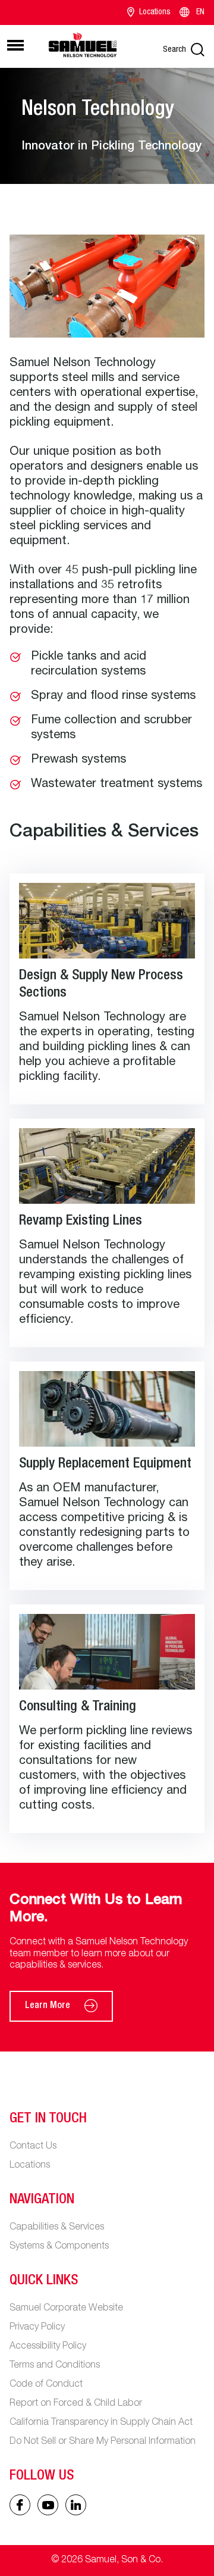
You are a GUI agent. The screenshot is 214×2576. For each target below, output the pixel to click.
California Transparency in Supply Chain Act (101, 2423)
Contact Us (33, 2147)
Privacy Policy (37, 2328)
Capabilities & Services (57, 2228)
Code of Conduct (46, 2385)
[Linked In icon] (48, 2505)
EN (200, 13)
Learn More (48, 2006)
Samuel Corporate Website (66, 2309)
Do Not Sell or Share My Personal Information (103, 2442)
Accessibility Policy (48, 2347)
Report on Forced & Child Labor (76, 2404)
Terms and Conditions (55, 2366)
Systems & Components (59, 2247)
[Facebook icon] (20, 2505)
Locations (155, 13)
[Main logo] (83, 45)
